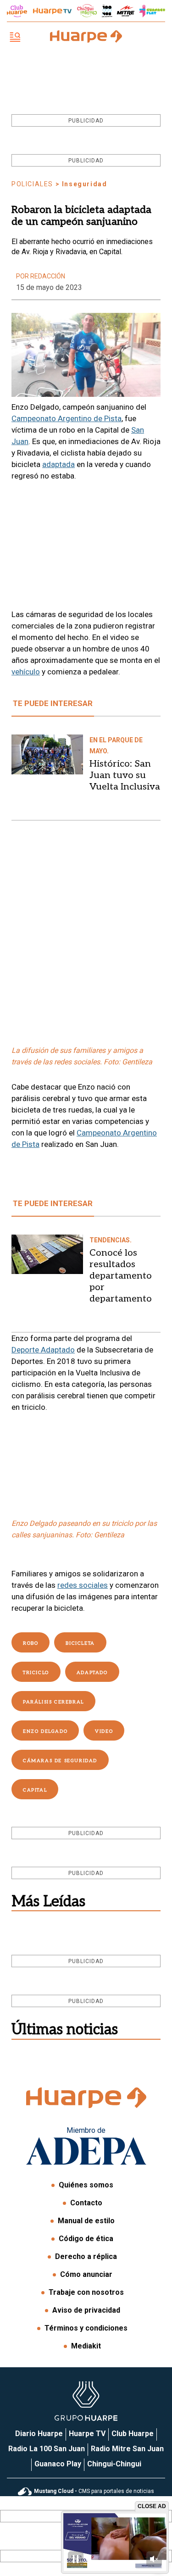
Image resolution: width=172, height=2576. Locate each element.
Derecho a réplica (86, 2256)
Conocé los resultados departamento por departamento (121, 1276)
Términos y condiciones (86, 2328)
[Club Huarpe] (17, 11)
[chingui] (87, 11)
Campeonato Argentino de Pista (67, 418)
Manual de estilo (86, 2221)
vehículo (26, 672)
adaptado (92, 1673)
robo (31, 1643)
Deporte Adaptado (43, 1350)
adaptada (58, 464)
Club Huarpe (133, 2434)
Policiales (32, 184)
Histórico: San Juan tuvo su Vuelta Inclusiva (125, 775)
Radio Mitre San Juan (127, 2449)
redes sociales (83, 1585)
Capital (35, 1790)
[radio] (126, 11)
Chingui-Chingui (114, 2464)
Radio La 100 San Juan (47, 2449)
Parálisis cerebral (53, 1702)
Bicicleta (80, 1643)
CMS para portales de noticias (94, 2491)
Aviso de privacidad (86, 2310)
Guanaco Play (58, 2464)
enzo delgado (45, 1731)
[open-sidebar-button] (15, 38)
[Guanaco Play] (152, 11)
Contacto (86, 2203)
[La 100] (107, 11)
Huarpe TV (87, 2434)
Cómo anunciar (86, 2274)
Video (104, 1731)
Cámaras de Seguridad (60, 1761)
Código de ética (86, 2239)
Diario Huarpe (39, 2434)
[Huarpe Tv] (52, 11)
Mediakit (86, 2346)
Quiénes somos (86, 2185)
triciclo (36, 1673)
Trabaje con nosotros (86, 2292)
